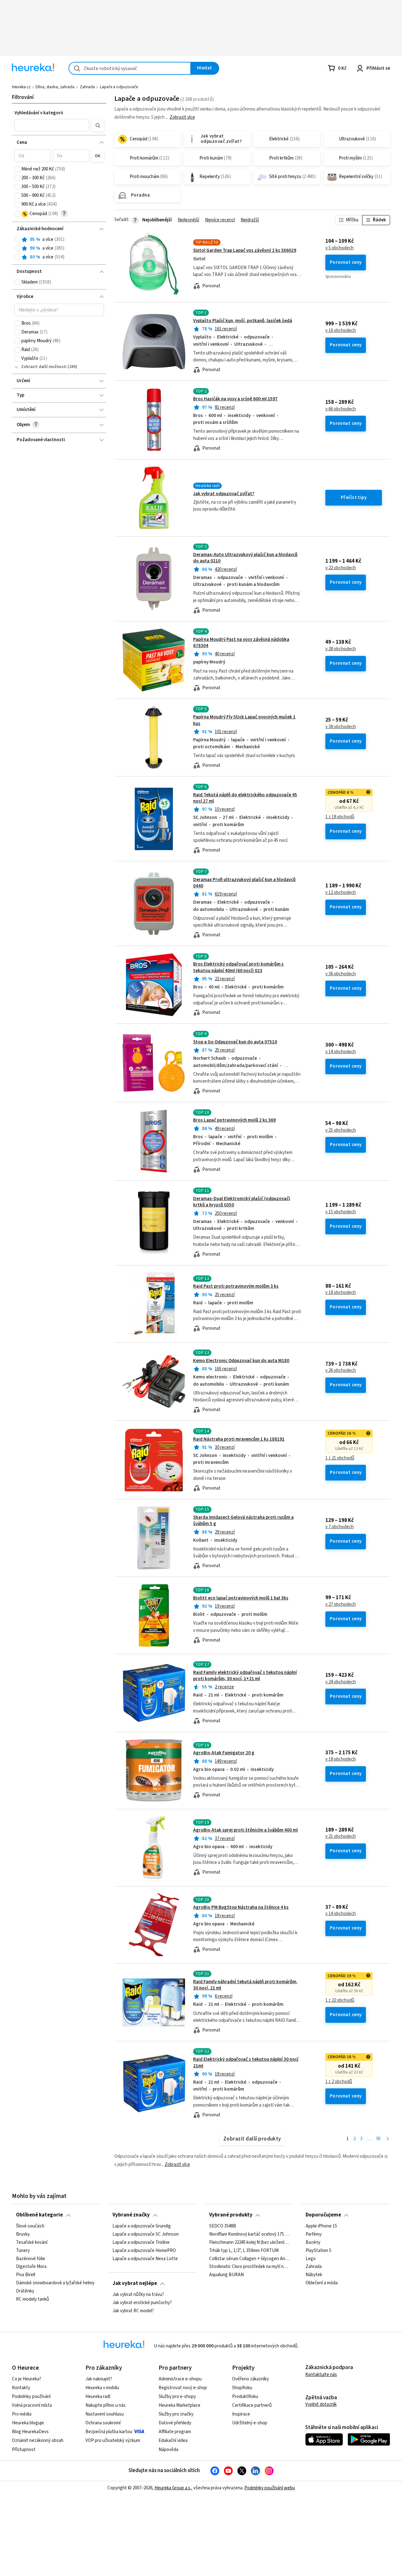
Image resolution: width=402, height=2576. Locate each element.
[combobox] (130, 68)
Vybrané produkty (231, 2215)
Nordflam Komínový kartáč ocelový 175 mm (249, 2234)
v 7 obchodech (340, 1527)
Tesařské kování (32, 2242)
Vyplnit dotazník (321, 2404)
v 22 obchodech (341, 568)
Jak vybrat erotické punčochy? (142, 2303)
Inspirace (241, 2414)
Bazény (313, 2242)
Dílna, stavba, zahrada (55, 87)
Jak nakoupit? (99, 2379)
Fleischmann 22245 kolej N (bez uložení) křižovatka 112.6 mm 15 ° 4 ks (249, 2242)
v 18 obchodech (341, 1293)
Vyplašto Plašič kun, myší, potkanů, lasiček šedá (243, 321)
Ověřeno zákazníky (250, 2379)
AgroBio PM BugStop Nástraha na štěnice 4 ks (241, 1907)
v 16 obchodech (341, 331)
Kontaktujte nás (321, 2375)
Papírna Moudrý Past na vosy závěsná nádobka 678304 (241, 643)
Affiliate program (175, 2432)
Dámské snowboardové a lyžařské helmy (55, 2283)
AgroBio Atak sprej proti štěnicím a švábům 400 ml (245, 1830)
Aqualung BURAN (226, 2275)
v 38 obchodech (341, 727)
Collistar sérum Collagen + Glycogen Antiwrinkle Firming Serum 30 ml (249, 2259)
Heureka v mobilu (102, 2388)
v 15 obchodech (341, 1212)
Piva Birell (26, 2275)
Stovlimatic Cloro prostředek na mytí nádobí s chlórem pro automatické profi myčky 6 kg (249, 2267)
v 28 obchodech (341, 649)
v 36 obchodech (341, 974)
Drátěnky (25, 2291)
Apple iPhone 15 (321, 2226)
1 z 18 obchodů (340, 817)
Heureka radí (98, 2397)
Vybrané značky (131, 2215)
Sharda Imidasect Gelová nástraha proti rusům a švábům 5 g (243, 1521)
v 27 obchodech (341, 1605)
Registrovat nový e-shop (183, 2388)
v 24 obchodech (341, 1682)
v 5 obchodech (340, 248)
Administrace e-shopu (180, 2379)
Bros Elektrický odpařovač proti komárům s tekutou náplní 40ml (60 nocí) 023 (238, 967)
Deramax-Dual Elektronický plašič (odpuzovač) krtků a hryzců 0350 (242, 1202)
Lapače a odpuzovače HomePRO (144, 2250)
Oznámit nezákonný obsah (38, 2441)
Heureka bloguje (28, 2423)
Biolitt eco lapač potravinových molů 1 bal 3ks (241, 1598)
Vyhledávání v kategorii (39, 113)
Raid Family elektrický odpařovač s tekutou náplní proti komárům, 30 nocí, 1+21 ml (245, 1676)
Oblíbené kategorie (39, 2215)
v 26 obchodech (341, 1371)
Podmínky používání (31, 2397)
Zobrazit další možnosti (44, 367)
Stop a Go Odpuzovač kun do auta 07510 (235, 1042)
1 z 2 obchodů (339, 2082)
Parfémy (314, 2234)
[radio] (17, 240)
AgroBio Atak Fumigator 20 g (224, 1753)
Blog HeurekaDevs (30, 2432)
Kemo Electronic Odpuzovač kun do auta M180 (241, 1361)
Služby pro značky (176, 2414)
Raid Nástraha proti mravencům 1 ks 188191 (239, 1439)
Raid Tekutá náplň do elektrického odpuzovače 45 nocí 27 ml (245, 798)
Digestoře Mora (31, 2267)
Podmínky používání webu (270, 2488)
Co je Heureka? (27, 2379)
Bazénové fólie (31, 2259)
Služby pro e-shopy (177, 2397)
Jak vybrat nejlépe (135, 2283)
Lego (311, 2259)
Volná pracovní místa (32, 2405)
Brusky (23, 2234)
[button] (52, 125)
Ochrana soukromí (103, 2423)
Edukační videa (173, 2441)
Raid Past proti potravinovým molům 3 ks (236, 1286)
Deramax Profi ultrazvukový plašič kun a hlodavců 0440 (244, 883)
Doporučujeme (323, 2215)
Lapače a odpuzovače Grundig (142, 2226)
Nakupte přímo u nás (106, 2405)
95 (378, 2139)
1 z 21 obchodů (340, 1458)
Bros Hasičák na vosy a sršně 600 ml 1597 (235, 399)
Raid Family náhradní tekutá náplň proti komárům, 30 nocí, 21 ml (245, 1985)
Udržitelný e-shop (250, 2423)
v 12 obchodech (341, 893)
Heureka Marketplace (179, 2405)
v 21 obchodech (341, 1837)
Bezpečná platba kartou (109, 2432)
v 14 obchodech (341, 1052)
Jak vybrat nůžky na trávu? (138, 2295)
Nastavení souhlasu (105, 2414)
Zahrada (87, 87)
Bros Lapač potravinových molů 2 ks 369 (234, 1120)
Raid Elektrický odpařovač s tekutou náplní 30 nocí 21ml (246, 2062)
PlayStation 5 (318, 2250)
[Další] (388, 2139)
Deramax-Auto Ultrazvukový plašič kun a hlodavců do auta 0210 (245, 558)
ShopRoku (242, 2388)
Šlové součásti (30, 2226)
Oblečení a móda (322, 2283)
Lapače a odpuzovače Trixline (141, 2242)
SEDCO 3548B (223, 2226)
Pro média (22, 2414)
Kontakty (21, 2388)
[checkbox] (17, 169)
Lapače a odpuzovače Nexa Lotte (145, 2259)
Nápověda (168, 2450)
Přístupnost (24, 2450)
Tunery (23, 2250)
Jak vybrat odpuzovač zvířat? (224, 494)
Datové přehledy (175, 2423)
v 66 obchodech (341, 409)
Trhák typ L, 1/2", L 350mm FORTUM (244, 2250)
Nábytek (314, 2275)
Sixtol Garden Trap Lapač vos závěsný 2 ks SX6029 (245, 250)
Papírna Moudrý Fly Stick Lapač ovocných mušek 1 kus (244, 720)
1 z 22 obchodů (340, 2000)
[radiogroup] (59, 249)
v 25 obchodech (341, 1130)
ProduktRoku (245, 2397)
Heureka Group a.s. (173, 2488)
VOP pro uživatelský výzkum (113, 2441)
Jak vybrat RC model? (133, 2311)
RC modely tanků (33, 2299)
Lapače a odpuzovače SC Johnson (146, 2234)
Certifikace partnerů (252, 2405)
